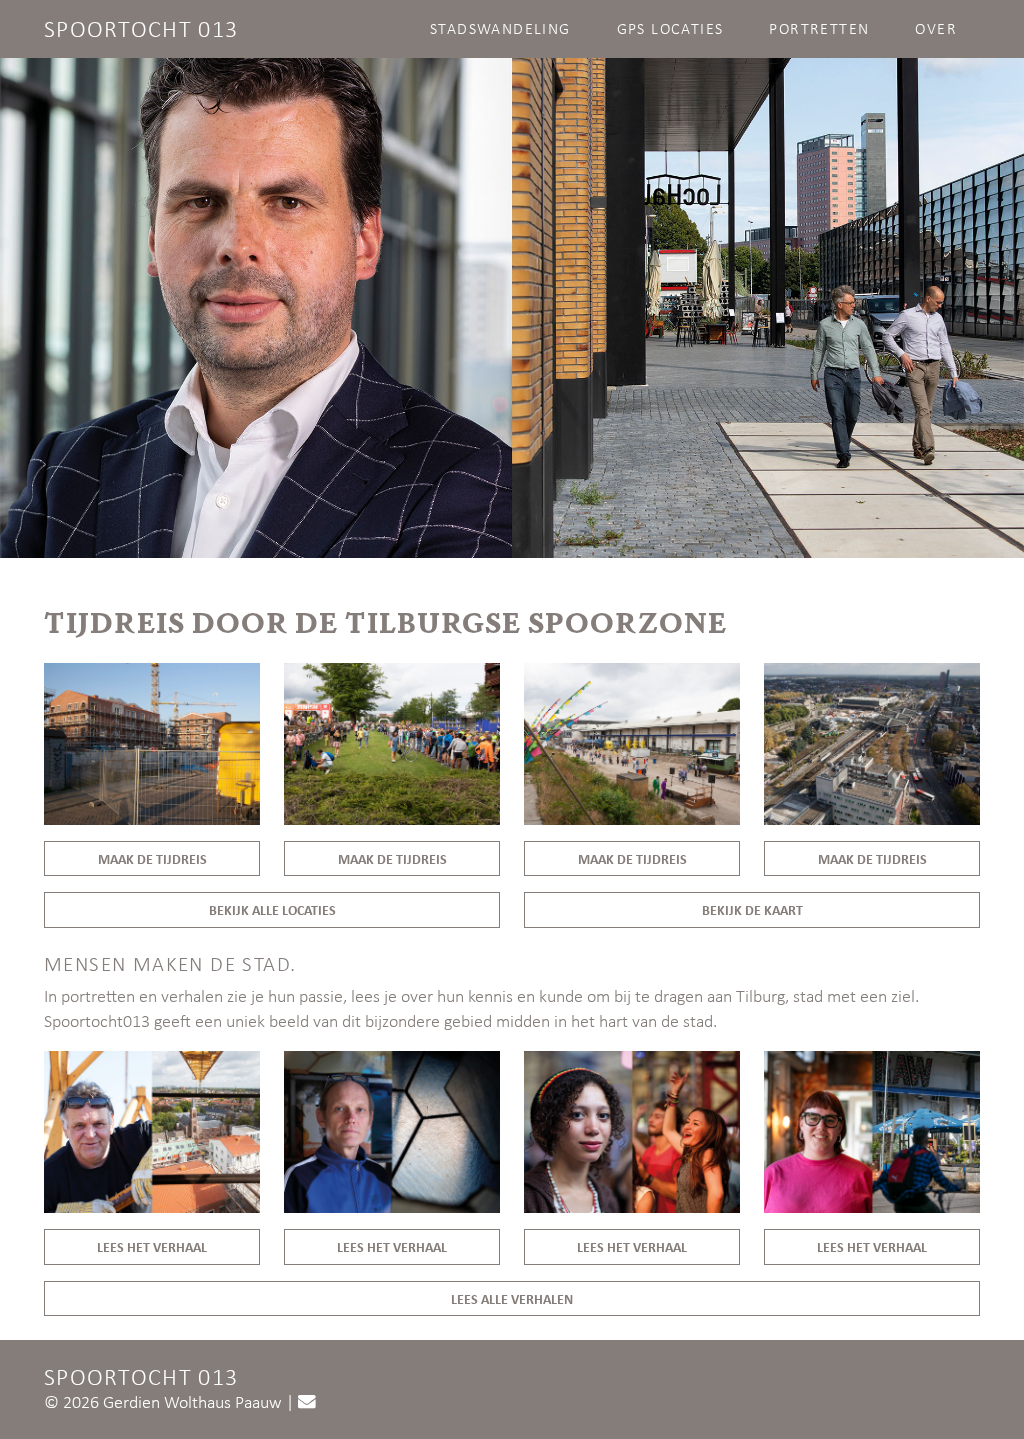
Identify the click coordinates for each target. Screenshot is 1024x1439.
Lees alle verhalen (512, 1298)
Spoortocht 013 (141, 28)
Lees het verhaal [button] (152, 1246)
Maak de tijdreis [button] (152, 858)
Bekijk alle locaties (272, 909)
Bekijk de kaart (752, 909)
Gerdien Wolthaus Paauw (192, 1402)
